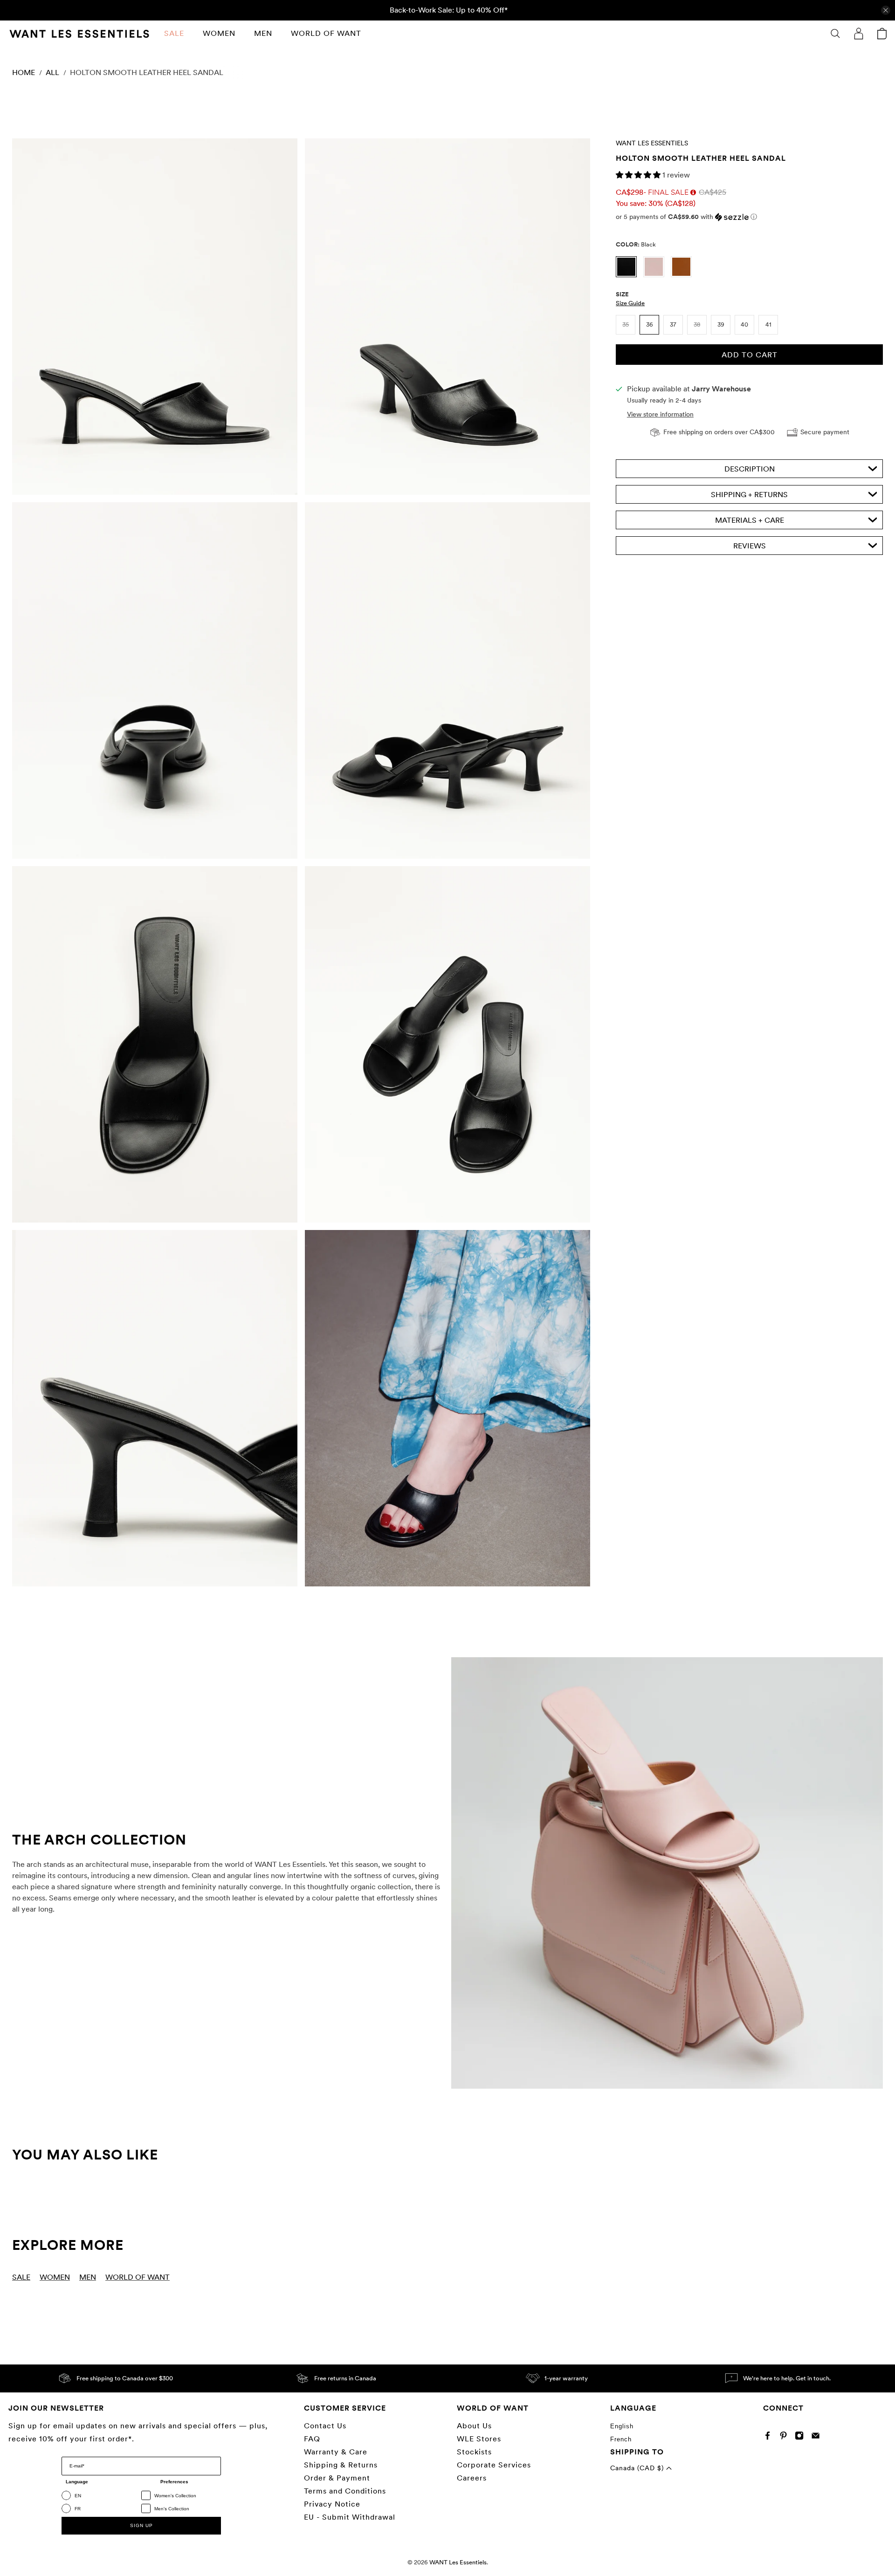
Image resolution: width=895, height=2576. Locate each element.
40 (744, 325)
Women (219, 33)
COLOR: (636, 244)
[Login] (859, 34)
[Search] (835, 34)
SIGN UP (141, 2525)
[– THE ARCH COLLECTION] (667, 1873)
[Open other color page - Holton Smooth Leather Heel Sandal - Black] (630, 275)
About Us (474, 2426)
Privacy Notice (332, 2504)
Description (750, 469)
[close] (886, 10)
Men (263, 33)
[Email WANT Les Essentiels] (818, 2437)
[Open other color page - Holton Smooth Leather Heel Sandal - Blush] (657, 275)
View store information (660, 414)
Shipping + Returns (749, 495)
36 (650, 325)
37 (673, 325)
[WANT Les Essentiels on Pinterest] (786, 2437)
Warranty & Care (336, 2452)
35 (626, 325)
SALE (174, 33)
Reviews (750, 546)
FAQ (312, 2439)
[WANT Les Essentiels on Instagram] (802, 2437)
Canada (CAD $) (638, 2468)
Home (24, 73)
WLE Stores (479, 2439)
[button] (639, 175)
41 (768, 325)
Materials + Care (750, 520)
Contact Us (325, 2426)
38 (697, 325)
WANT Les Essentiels (652, 143)
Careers (472, 2478)
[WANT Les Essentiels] (79, 34)
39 (721, 325)
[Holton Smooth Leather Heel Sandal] (155, 317)
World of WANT (326, 33)
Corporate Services (494, 2465)
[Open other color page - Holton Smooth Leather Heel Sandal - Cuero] (684, 275)
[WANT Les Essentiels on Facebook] (770, 2437)
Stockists (474, 2452)
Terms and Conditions (345, 2491)
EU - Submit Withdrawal (350, 2517)
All (52, 73)
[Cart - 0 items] (882, 34)
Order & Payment (337, 2478)
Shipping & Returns (341, 2465)
